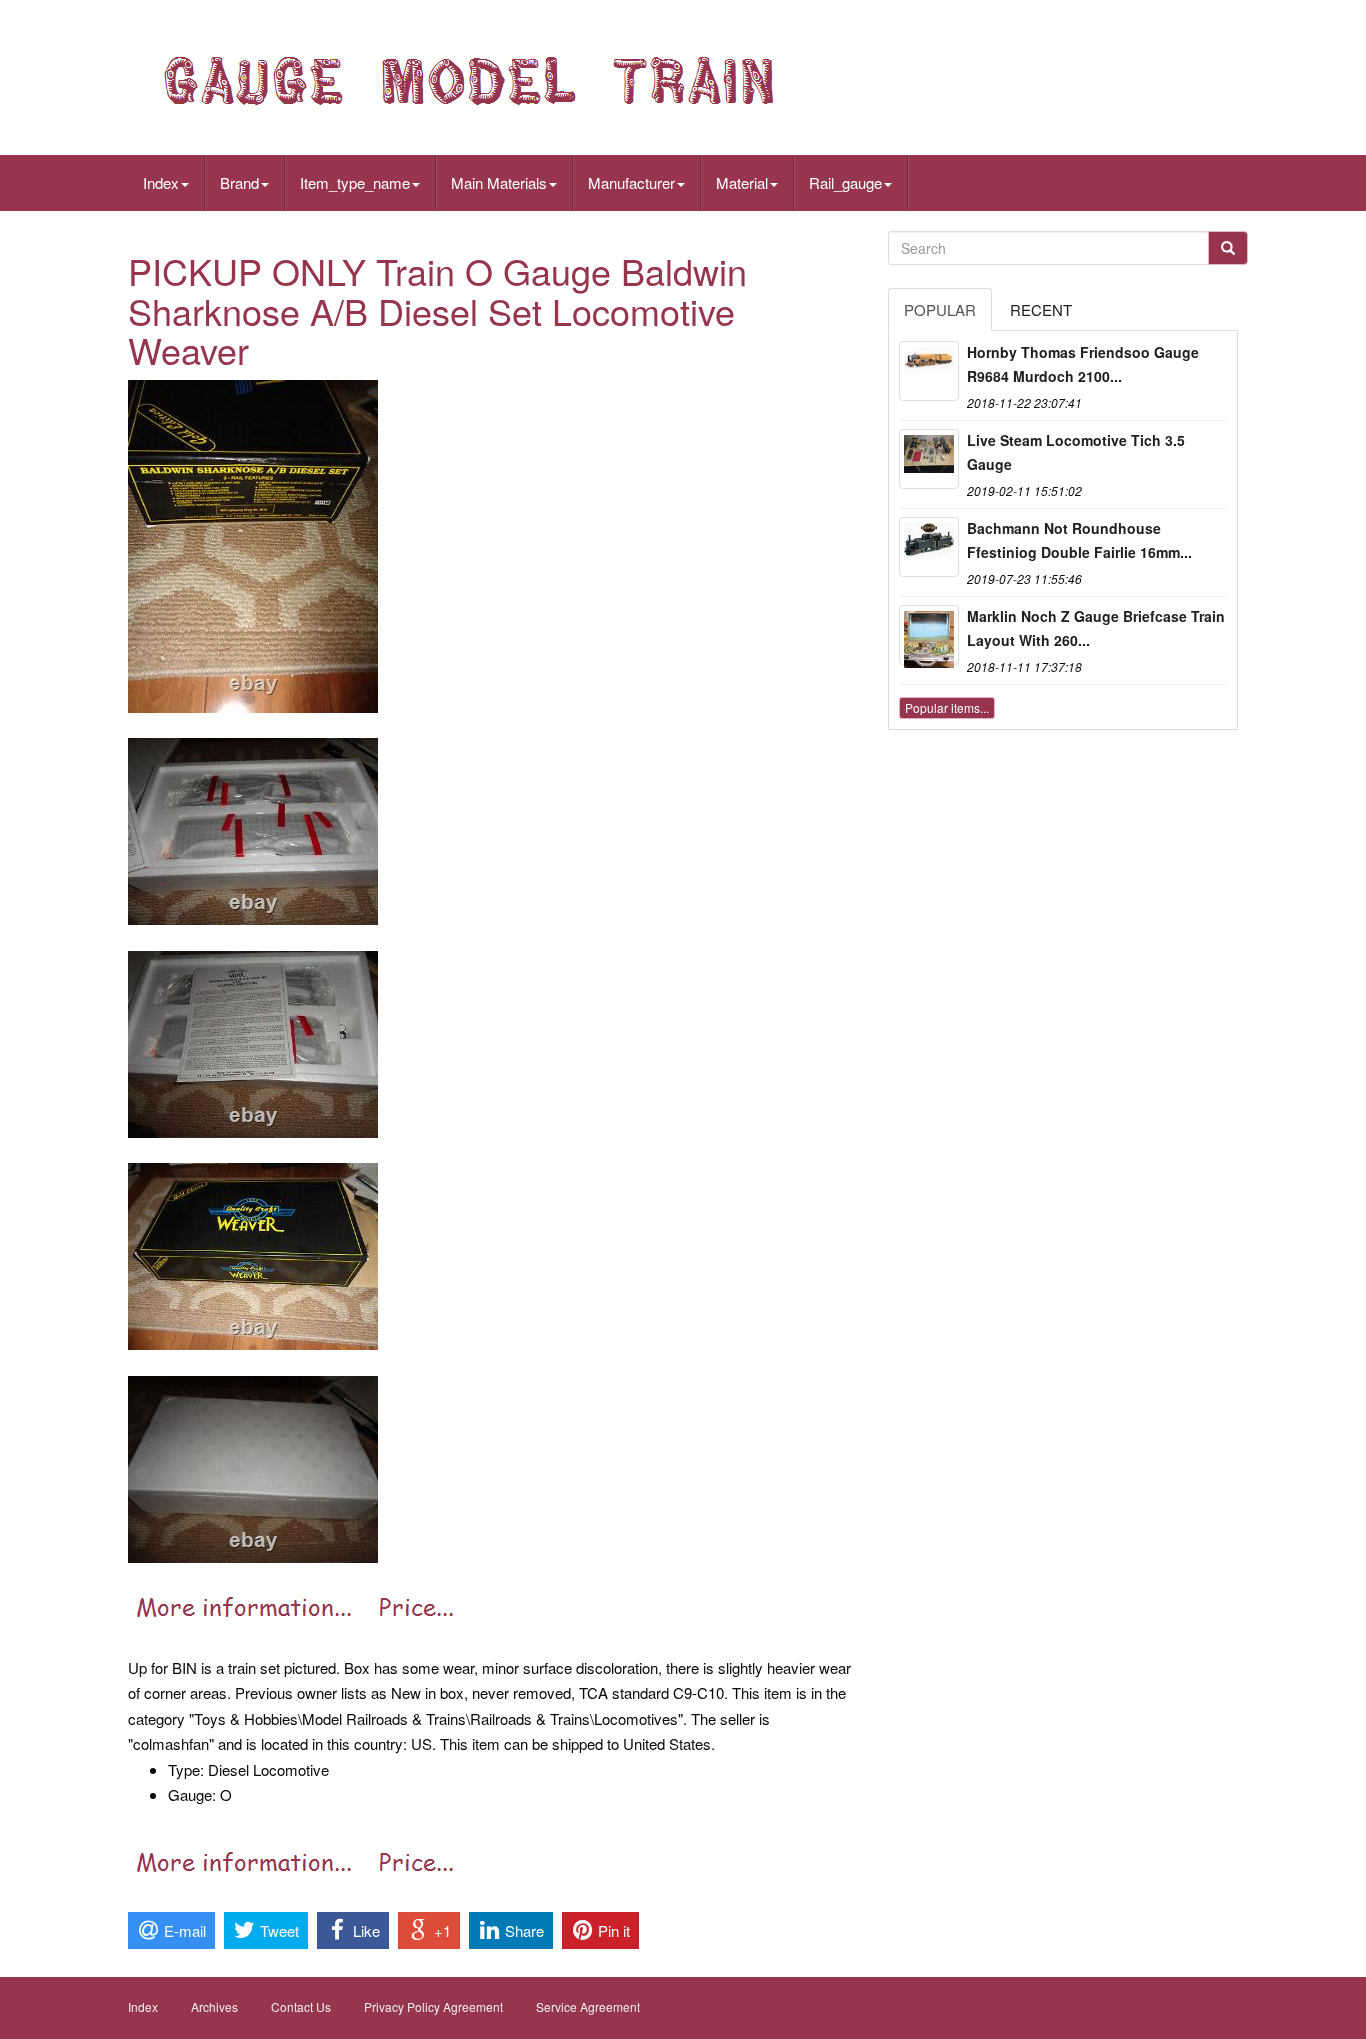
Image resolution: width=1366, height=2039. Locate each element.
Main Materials (499, 182)
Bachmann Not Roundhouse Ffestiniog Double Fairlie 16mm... (1079, 540)
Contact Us (301, 2006)
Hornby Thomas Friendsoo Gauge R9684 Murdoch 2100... (1083, 364)
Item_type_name (355, 182)
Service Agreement (588, 2006)
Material (742, 182)
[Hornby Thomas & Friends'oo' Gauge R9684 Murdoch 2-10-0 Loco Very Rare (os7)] (929, 371)
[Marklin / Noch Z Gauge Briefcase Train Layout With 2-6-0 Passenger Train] (929, 635)
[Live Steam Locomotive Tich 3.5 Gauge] (929, 459)
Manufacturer (631, 182)
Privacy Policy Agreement (433, 2006)
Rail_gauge (845, 182)
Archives (214, 2006)
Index (161, 182)
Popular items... (947, 707)
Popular (940, 309)
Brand (239, 182)
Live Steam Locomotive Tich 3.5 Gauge (1076, 452)
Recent (1041, 309)
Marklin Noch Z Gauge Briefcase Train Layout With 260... (1096, 628)
